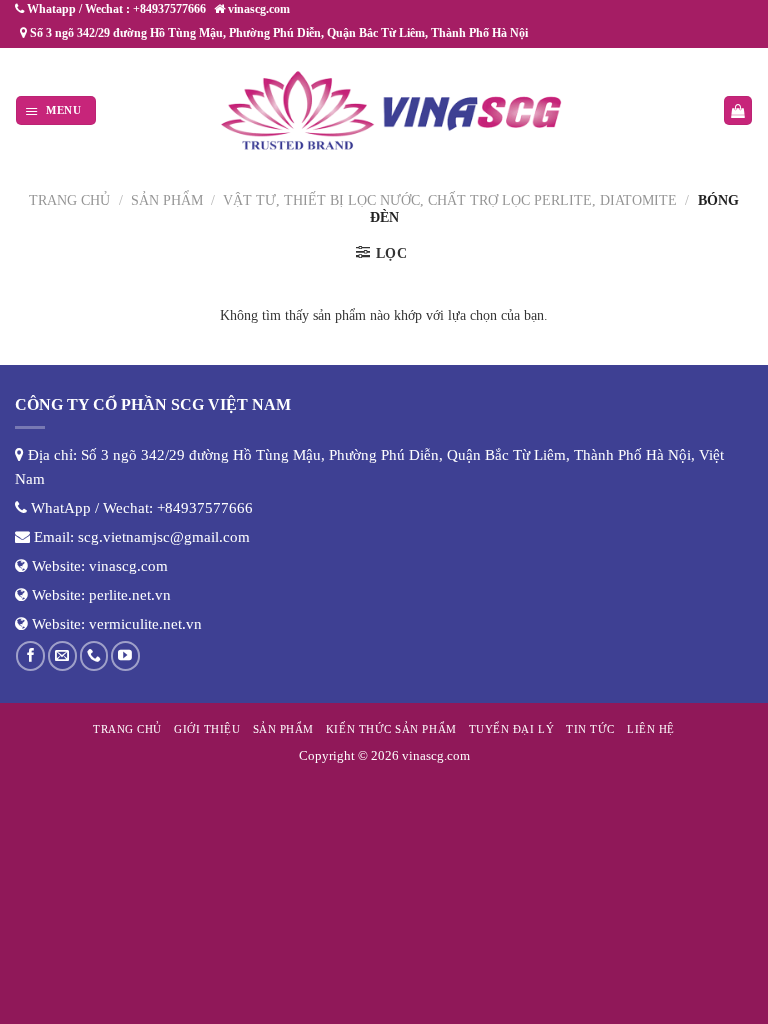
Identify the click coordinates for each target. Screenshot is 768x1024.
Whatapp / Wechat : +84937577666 (115, 9)
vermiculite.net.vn (145, 624)
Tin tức (590, 729)
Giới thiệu (207, 729)
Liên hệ (651, 729)
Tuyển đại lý (511, 729)
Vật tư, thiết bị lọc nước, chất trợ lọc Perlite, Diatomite (450, 200)
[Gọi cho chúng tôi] (94, 655)
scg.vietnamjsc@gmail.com (164, 537)
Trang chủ (69, 200)
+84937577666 (205, 508)
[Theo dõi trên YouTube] (125, 655)
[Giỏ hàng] (738, 110)
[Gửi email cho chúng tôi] (62, 655)
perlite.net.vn (130, 595)
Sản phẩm (167, 200)
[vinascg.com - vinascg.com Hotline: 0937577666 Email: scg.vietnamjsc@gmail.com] (392, 110)
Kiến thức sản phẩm (391, 729)
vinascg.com (128, 566)
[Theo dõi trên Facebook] (30, 655)
